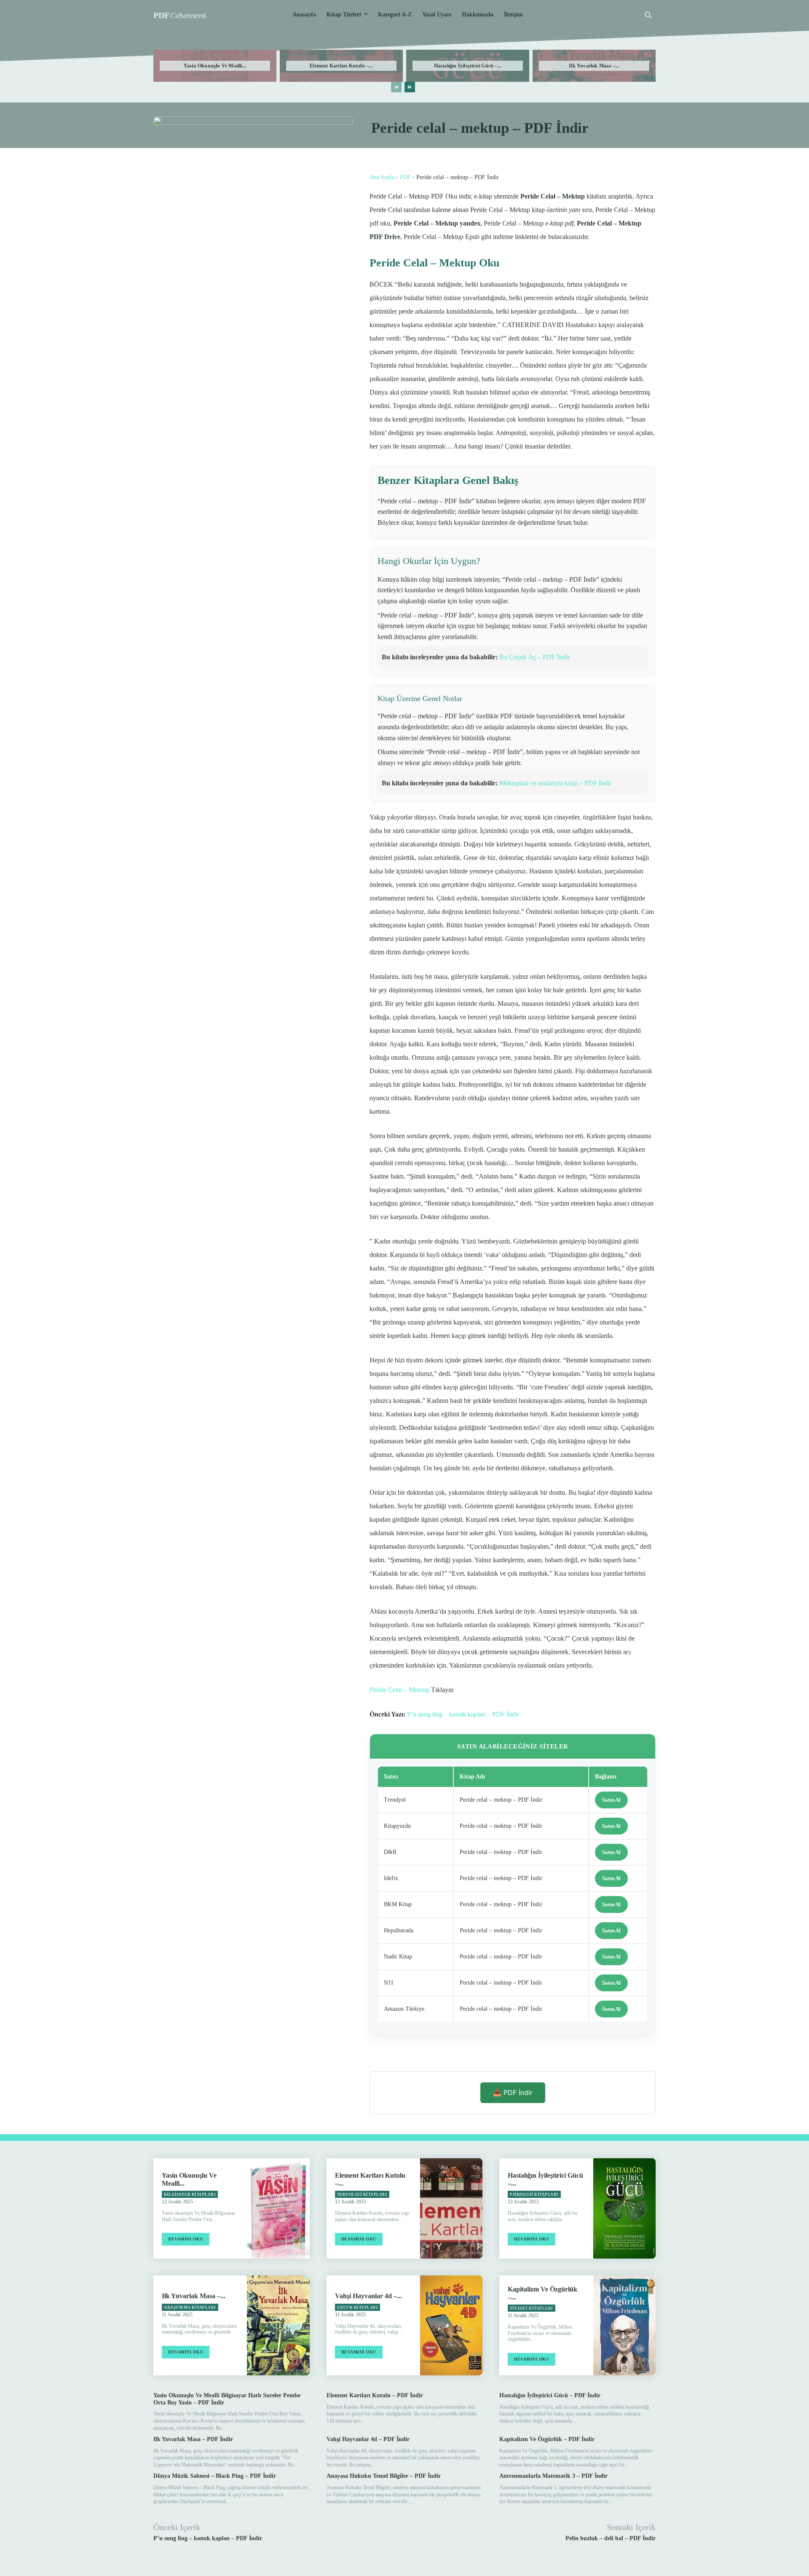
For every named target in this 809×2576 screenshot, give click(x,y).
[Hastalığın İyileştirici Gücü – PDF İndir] (624, 2208)
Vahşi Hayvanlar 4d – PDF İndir (368, 2439)
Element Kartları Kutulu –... (341, 66)
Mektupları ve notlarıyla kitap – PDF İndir (555, 783)
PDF (405, 177)
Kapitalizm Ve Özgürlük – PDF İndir (547, 2439)
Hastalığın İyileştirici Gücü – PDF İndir (550, 2395)
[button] (648, 15)
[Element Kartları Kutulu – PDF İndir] (451, 2208)
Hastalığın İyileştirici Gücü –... (468, 66)
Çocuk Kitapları (358, 2307)
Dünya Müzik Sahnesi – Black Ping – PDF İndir (215, 2476)
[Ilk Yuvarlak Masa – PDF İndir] (278, 2325)
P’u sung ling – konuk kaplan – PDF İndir (463, 1714)
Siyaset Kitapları (532, 2308)
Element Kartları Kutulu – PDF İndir (375, 2395)
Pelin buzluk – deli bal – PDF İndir (611, 2538)
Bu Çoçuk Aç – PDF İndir (534, 657)
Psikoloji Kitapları (534, 2195)
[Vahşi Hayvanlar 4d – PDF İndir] (451, 2325)
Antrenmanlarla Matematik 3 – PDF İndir (553, 2476)
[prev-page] (396, 87)
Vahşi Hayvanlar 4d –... (368, 2296)
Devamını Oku (186, 2239)
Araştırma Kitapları (190, 2307)
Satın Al (611, 1800)
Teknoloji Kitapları (362, 2195)
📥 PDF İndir (513, 2092)
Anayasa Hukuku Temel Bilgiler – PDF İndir (384, 2476)
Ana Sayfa (382, 177)
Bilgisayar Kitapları (190, 2195)
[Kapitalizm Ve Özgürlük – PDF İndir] (624, 2325)
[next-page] (410, 87)
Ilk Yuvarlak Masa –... (594, 66)
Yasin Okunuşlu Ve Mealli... (215, 66)
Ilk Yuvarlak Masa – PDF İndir (193, 2439)
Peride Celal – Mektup (399, 1690)
